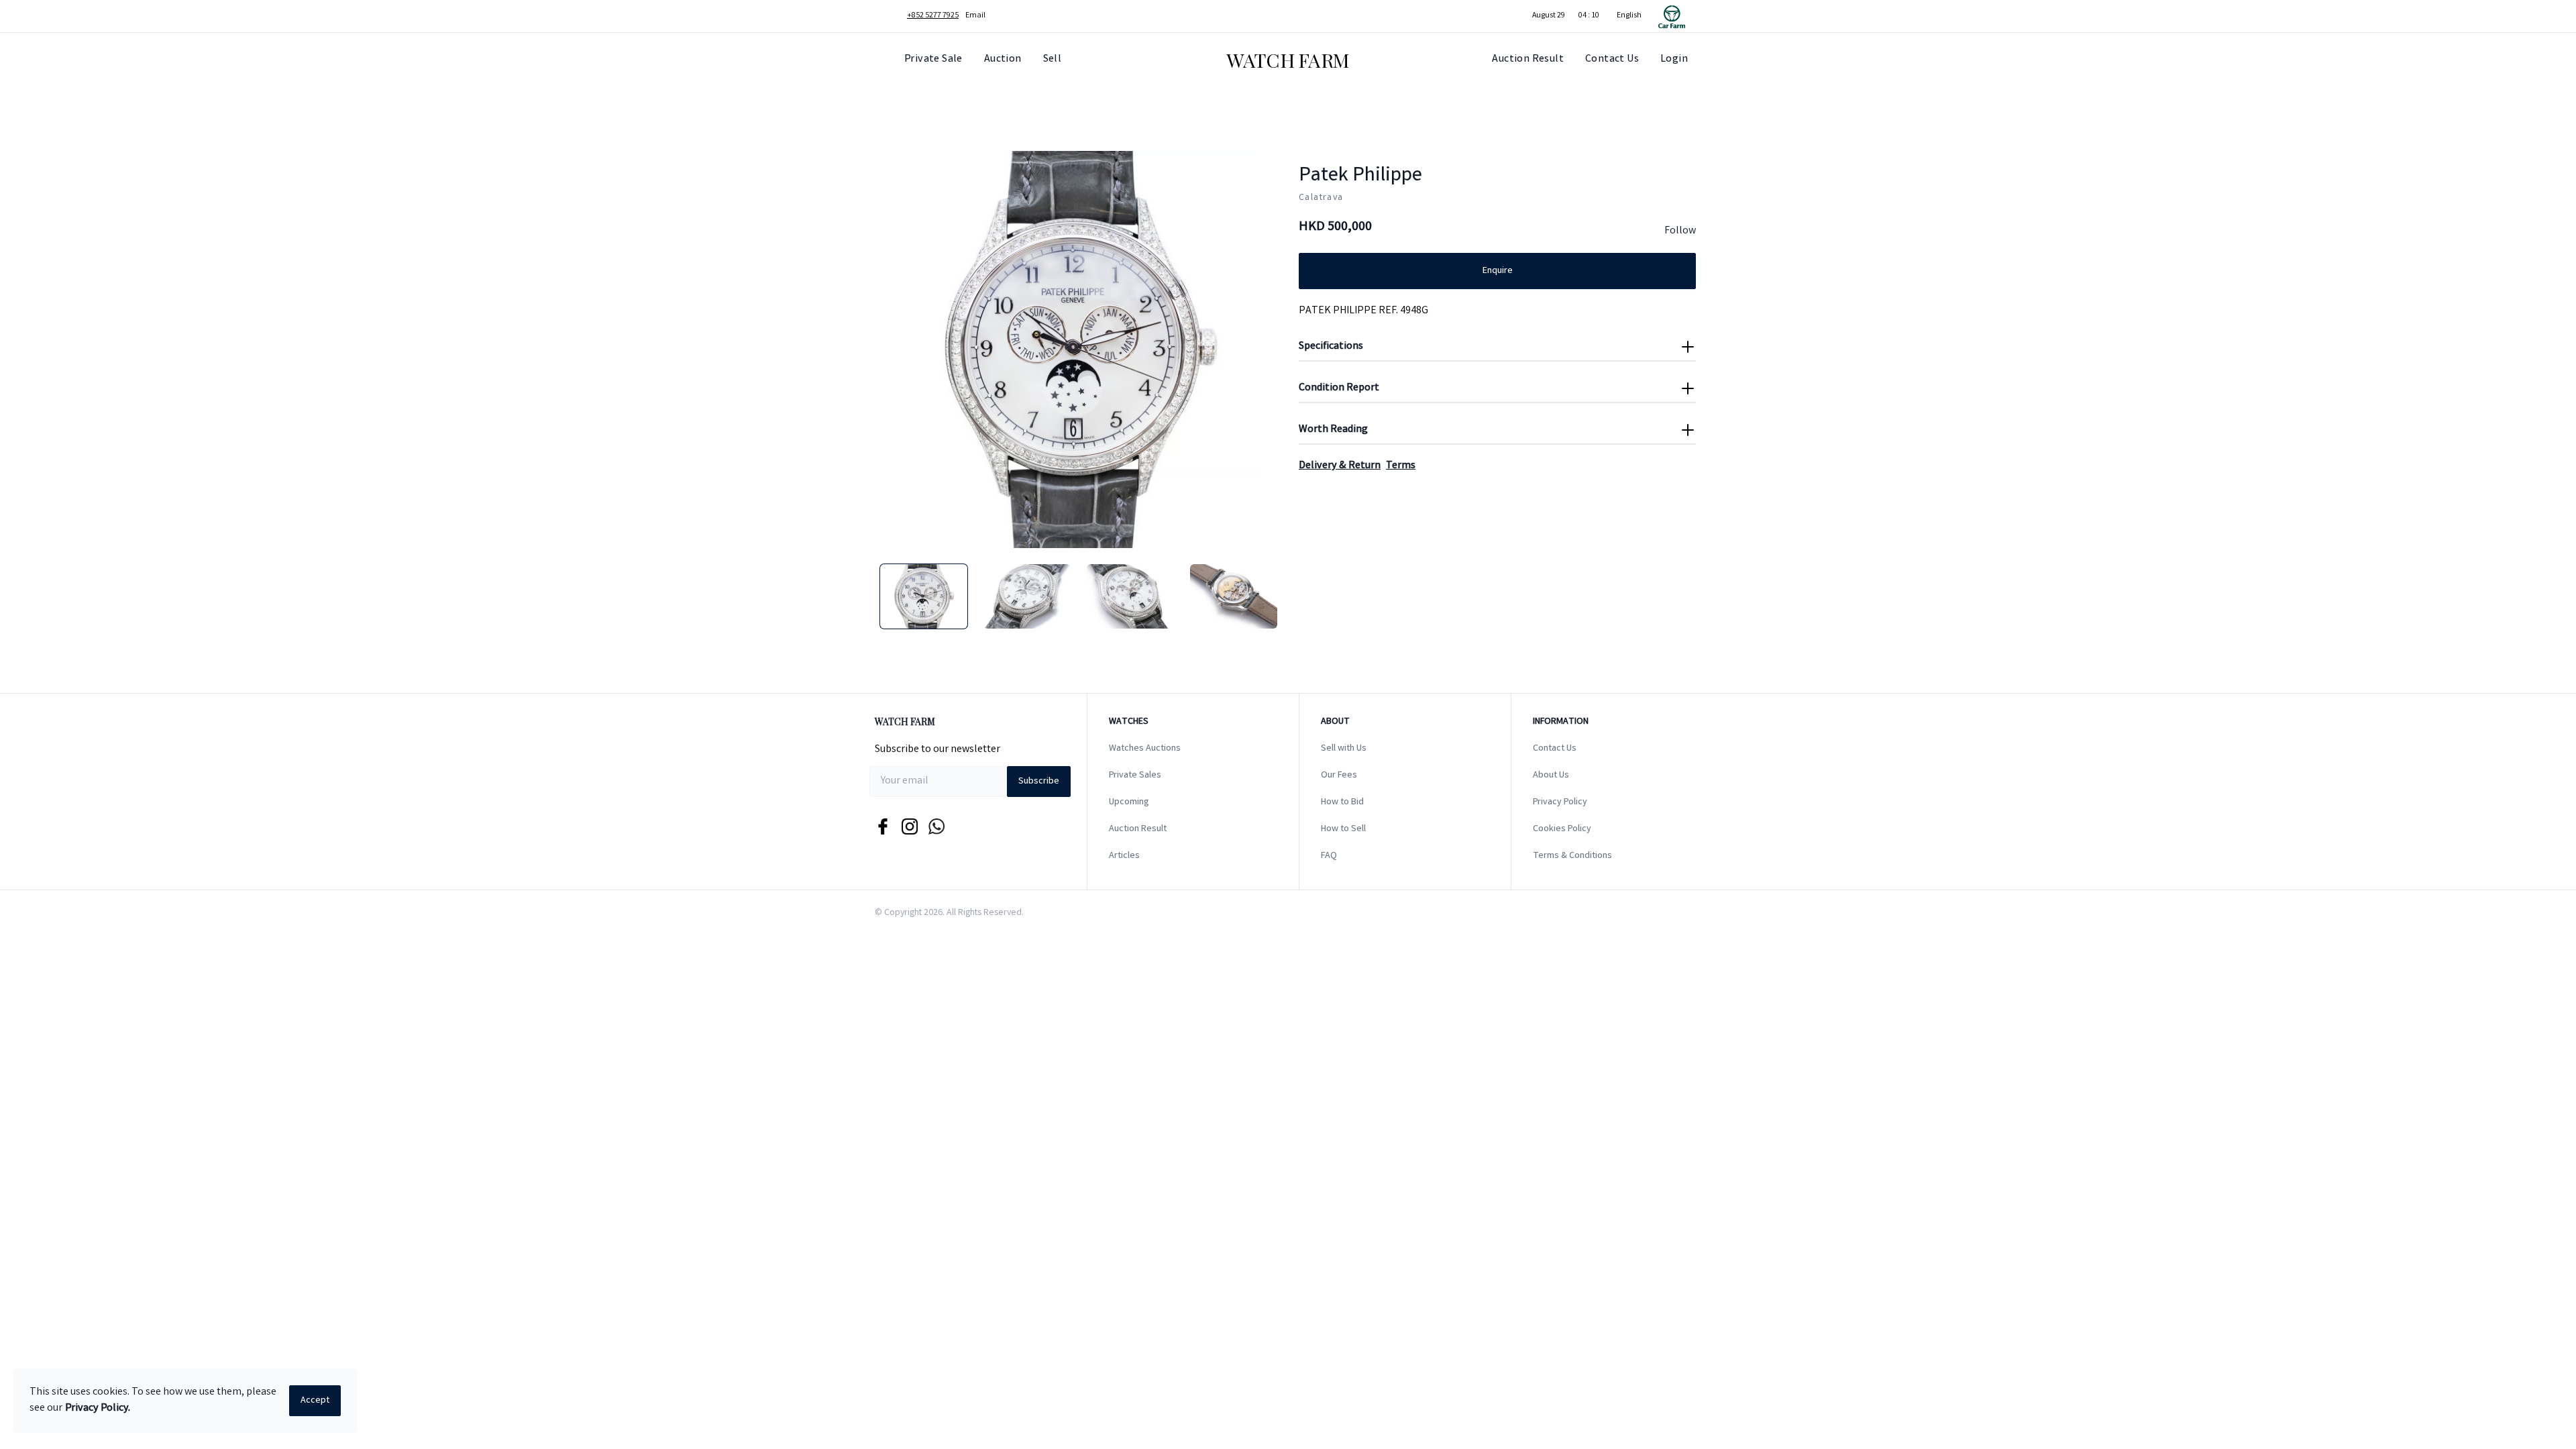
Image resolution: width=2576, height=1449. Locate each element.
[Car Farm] (1672, 16)
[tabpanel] (1079, 350)
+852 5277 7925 (933, 16)
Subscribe (1039, 782)
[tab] (924, 596)
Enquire (1498, 271)
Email (975, 16)
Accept (315, 1401)
